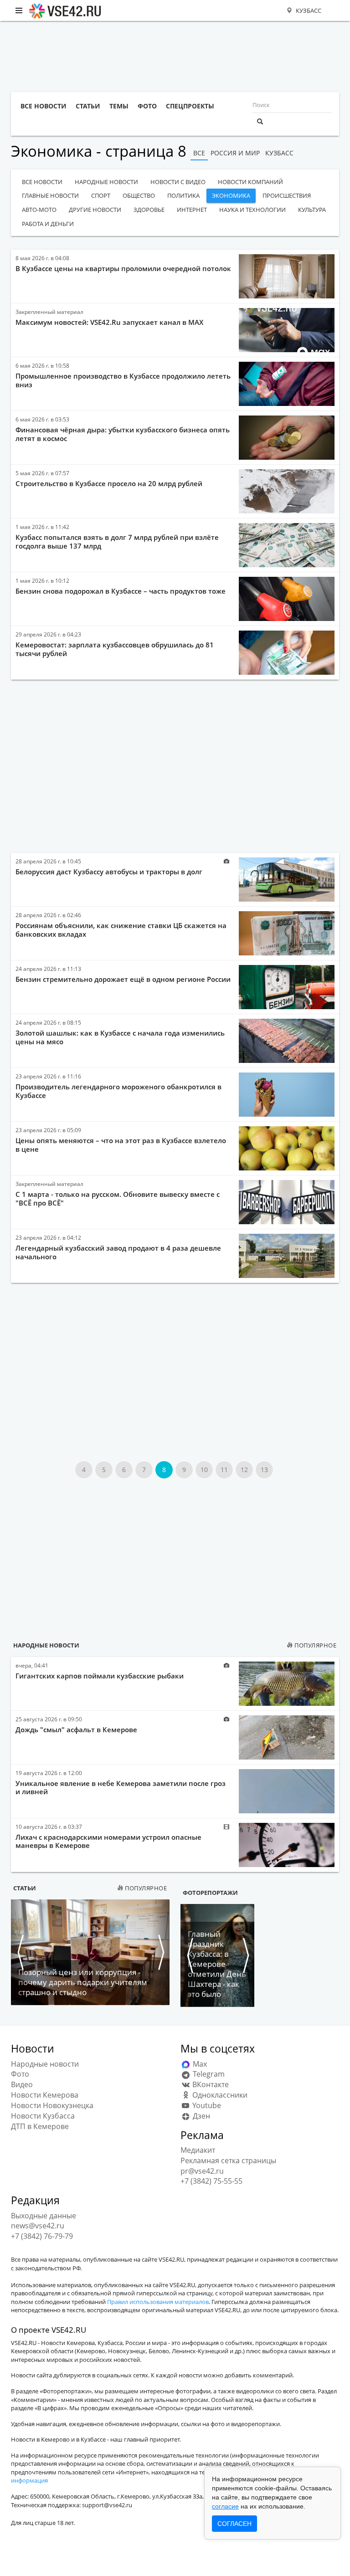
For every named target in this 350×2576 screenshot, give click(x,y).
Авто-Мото (39, 210)
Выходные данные (44, 2216)
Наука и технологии (252, 210)
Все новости (42, 182)
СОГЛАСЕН (234, 2524)
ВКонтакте (210, 2084)
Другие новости (95, 210)
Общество (139, 195)
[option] (90, 1952)
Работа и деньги (48, 224)
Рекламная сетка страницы (228, 2160)
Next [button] (160, 1952)
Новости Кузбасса (43, 2116)
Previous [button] (20, 1952)
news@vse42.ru (38, 2226)
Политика (183, 195)
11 (224, 1470)
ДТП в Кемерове (40, 2126)
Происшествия (287, 195)
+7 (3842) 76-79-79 (42, 2236)
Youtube (206, 2105)
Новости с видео (178, 182)
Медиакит (198, 2150)
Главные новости (50, 195)
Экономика (231, 195)
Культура (312, 210)
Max (199, 2064)
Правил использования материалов (158, 2302)
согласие (225, 2506)
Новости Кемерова (45, 2095)
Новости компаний (250, 182)
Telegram (208, 2074)
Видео (22, 2084)
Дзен (201, 2116)
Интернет (192, 210)
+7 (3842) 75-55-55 (211, 2181)
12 (244, 1470)
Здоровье (149, 210)
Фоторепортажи (210, 1893)
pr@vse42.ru (202, 2171)
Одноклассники (219, 2095)
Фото (20, 2074)
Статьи (25, 1888)
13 (264, 1470)
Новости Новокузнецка (52, 2105)
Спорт (101, 195)
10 (204, 1470)
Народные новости (106, 182)
